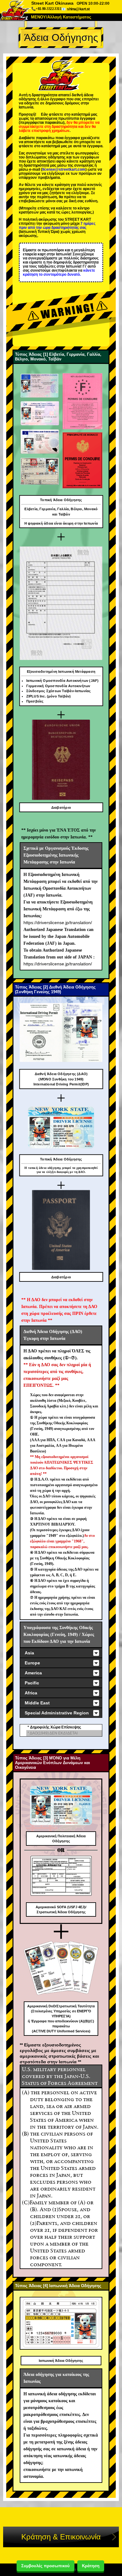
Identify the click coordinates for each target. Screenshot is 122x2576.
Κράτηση (91, 2566)
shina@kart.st (78, 9)
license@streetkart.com (64, 169)
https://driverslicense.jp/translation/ (58, 923)
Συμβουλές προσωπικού (46, 2566)
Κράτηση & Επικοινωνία (61, 2537)
